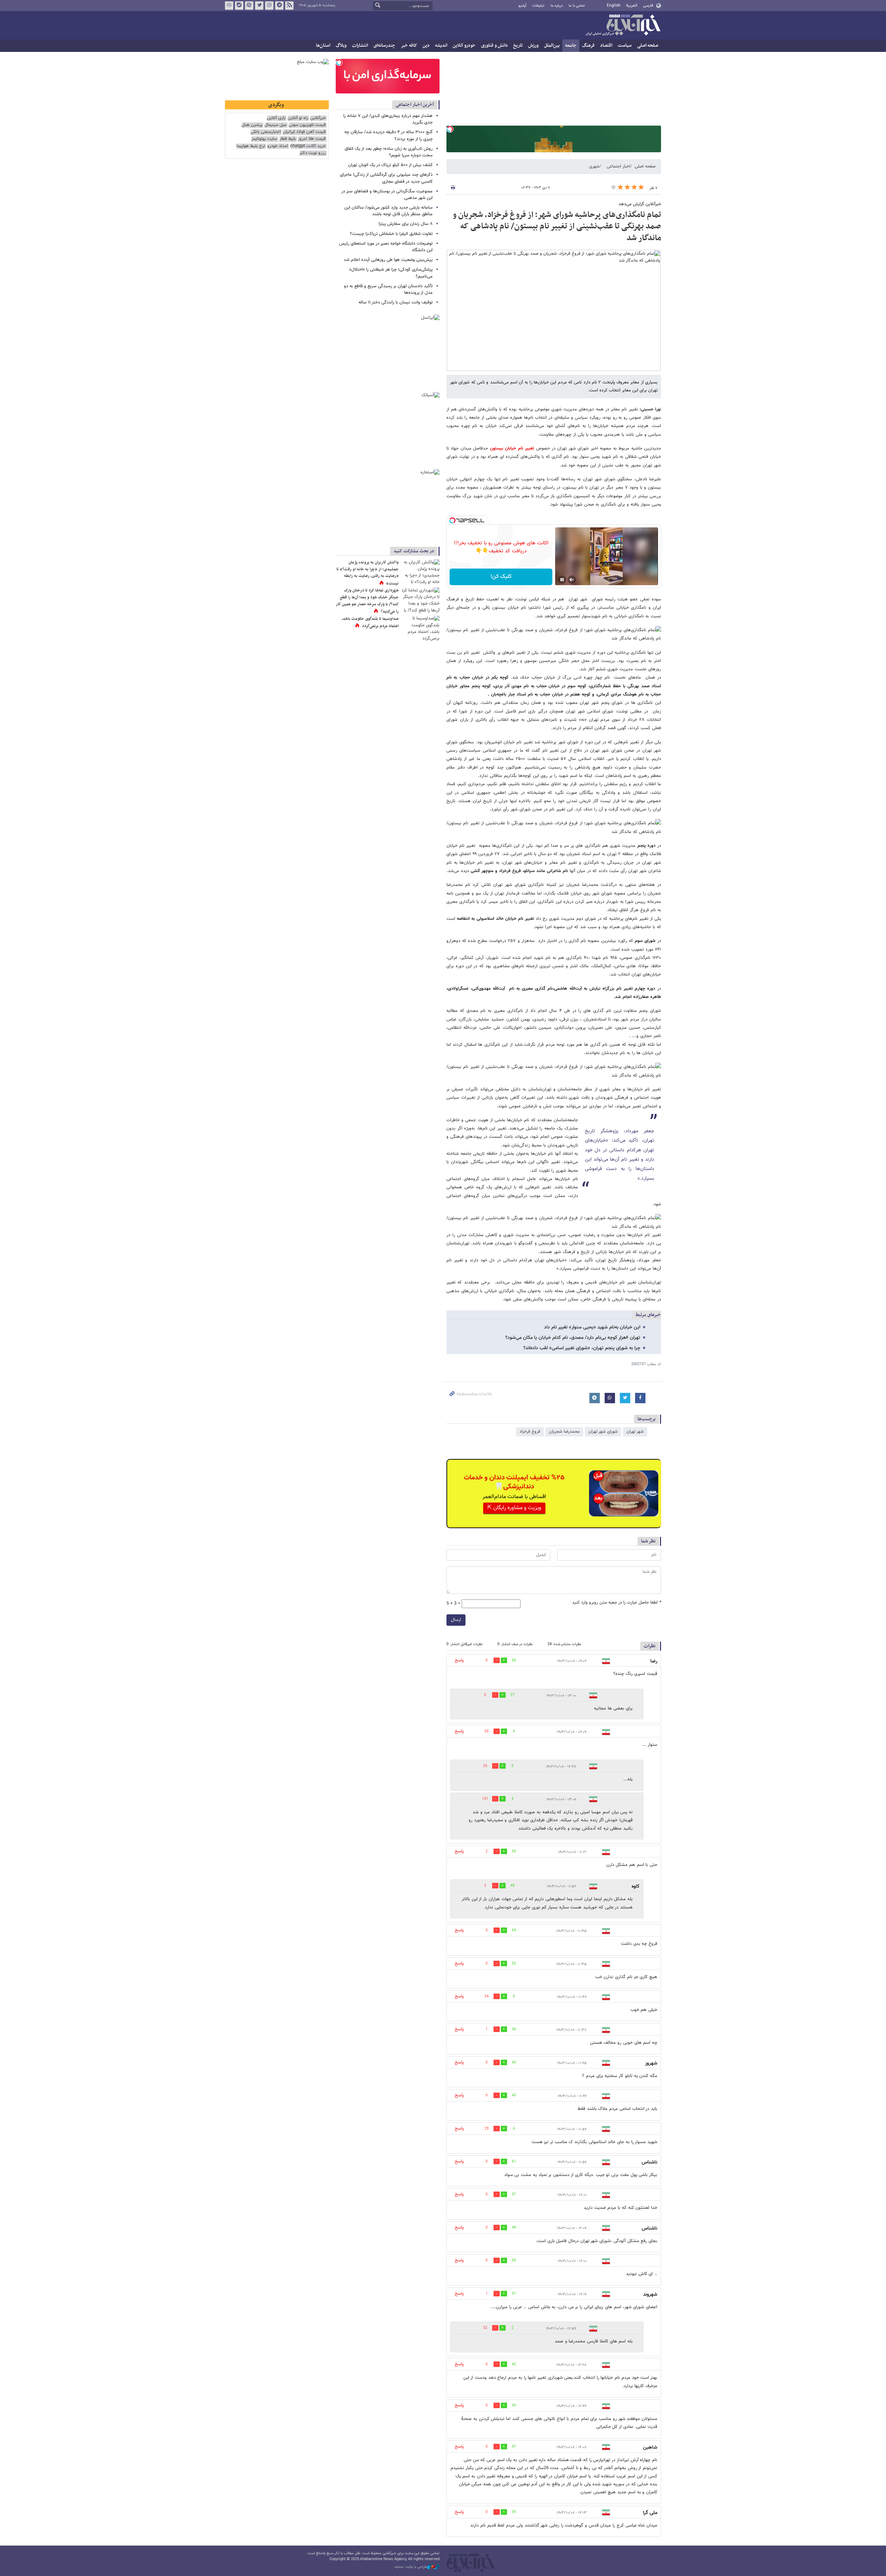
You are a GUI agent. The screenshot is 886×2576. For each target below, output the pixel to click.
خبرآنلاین (623, 26)
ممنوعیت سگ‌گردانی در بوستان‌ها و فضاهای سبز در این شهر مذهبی (387, 195)
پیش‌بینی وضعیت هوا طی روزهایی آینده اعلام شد (388, 260)
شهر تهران (635, 1432)
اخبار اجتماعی (618, 166)
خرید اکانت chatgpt (308, 146)
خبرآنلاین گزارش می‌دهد (640, 204)
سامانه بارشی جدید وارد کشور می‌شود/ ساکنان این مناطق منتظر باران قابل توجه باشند (388, 211)
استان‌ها (323, 46)
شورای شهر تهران (603, 1432)
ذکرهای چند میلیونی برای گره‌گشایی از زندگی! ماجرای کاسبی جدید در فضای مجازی (386, 178)
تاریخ (518, 46)
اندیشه (441, 46)
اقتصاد (606, 46)
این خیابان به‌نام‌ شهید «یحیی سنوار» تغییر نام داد (592, 1327)
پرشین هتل (252, 125)
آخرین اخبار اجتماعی (415, 105)
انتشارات (360, 46)
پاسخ (459, 1660)
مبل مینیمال (275, 125)
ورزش (533, 46)
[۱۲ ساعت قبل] (421, 628)
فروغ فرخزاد (530, 1432)
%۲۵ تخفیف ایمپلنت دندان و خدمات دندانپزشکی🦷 (514, 1482)
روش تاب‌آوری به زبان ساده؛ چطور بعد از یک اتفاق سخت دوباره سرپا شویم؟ (389, 152)
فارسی (648, 6)
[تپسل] (450, 129)
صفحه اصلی (648, 46)
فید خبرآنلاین (289, 6)
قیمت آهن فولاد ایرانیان (304, 132)
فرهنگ (588, 46)
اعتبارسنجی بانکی (266, 132)
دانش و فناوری (494, 46)
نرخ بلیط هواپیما (251, 146)
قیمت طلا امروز (312, 139)
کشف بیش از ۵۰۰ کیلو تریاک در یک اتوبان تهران (390, 165)
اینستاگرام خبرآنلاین (269, 6)
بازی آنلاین (276, 118)
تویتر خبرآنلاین (259, 6)
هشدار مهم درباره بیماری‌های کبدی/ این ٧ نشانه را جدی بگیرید (388, 119)
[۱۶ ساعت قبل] (421, 572)
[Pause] (562, 580)
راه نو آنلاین (298, 118)
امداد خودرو (278, 146)
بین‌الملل (552, 46)
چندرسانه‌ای (384, 46)
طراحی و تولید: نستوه (411, 2567)
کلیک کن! (501, 577)
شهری (594, 166)
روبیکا (229, 6)
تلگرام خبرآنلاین (279, 6)
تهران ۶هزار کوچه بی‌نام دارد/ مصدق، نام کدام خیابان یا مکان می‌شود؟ (573, 1338)
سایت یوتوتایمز (264, 139)
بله (239, 6)
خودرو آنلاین (464, 46)
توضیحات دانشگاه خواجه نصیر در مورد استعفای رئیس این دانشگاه (386, 247)
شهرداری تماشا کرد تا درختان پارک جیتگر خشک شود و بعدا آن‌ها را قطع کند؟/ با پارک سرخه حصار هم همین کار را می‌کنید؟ (367, 601)
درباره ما (557, 6)
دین (426, 46)
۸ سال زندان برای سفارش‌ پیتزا (406, 224)
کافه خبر (409, 46)
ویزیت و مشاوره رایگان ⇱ (514, 1508)
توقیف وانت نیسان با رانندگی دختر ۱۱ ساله (396, 302)
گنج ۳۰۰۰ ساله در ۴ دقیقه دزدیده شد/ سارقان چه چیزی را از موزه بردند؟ (388, 135)
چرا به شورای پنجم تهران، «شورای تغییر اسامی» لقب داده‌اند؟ (582, 1348)
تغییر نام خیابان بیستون (513, 448)
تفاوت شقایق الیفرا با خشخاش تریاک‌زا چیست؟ (391, 234)
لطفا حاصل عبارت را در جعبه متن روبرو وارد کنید (617, 1603)
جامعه (571, 46)
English (614, 6)
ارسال (456, 1620)
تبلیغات (538, 6)
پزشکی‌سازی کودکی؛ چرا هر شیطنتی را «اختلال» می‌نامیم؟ (391, 273)
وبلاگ (341, 46)
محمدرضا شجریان (564, 1432)
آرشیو (522, 6)
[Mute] (572, 580)
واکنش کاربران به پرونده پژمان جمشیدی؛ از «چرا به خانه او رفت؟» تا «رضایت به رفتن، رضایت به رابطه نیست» (368, 573)
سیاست (625, 46)
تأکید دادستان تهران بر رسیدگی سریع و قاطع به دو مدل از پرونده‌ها (388, 289)
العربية (632, 6)
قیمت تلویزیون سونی (307, 125)
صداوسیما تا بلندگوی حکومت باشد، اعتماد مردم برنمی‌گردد (370, 623)
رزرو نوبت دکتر (313, 153)
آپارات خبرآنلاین (249, 6)
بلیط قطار (288, 139)
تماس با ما (577, 6)
